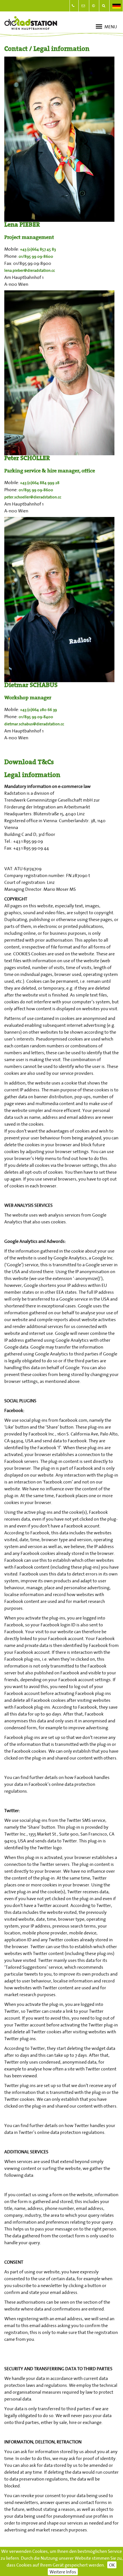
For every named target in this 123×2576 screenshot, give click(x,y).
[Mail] (84, 6)
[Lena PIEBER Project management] (59, 139)
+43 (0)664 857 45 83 (38, 249)
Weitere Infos (63, 2572)
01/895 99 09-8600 (36, 256)
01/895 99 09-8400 (36, 717)
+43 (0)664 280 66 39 (38, 710)
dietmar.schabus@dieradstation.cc (34, 724)
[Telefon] (74, 6)
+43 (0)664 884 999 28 (40, 483)
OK (112, 2565)
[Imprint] (95, 6)
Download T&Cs (29, 763)
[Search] (105, 6)
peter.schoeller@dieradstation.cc (33, 497)
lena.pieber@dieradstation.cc (30, 270)
